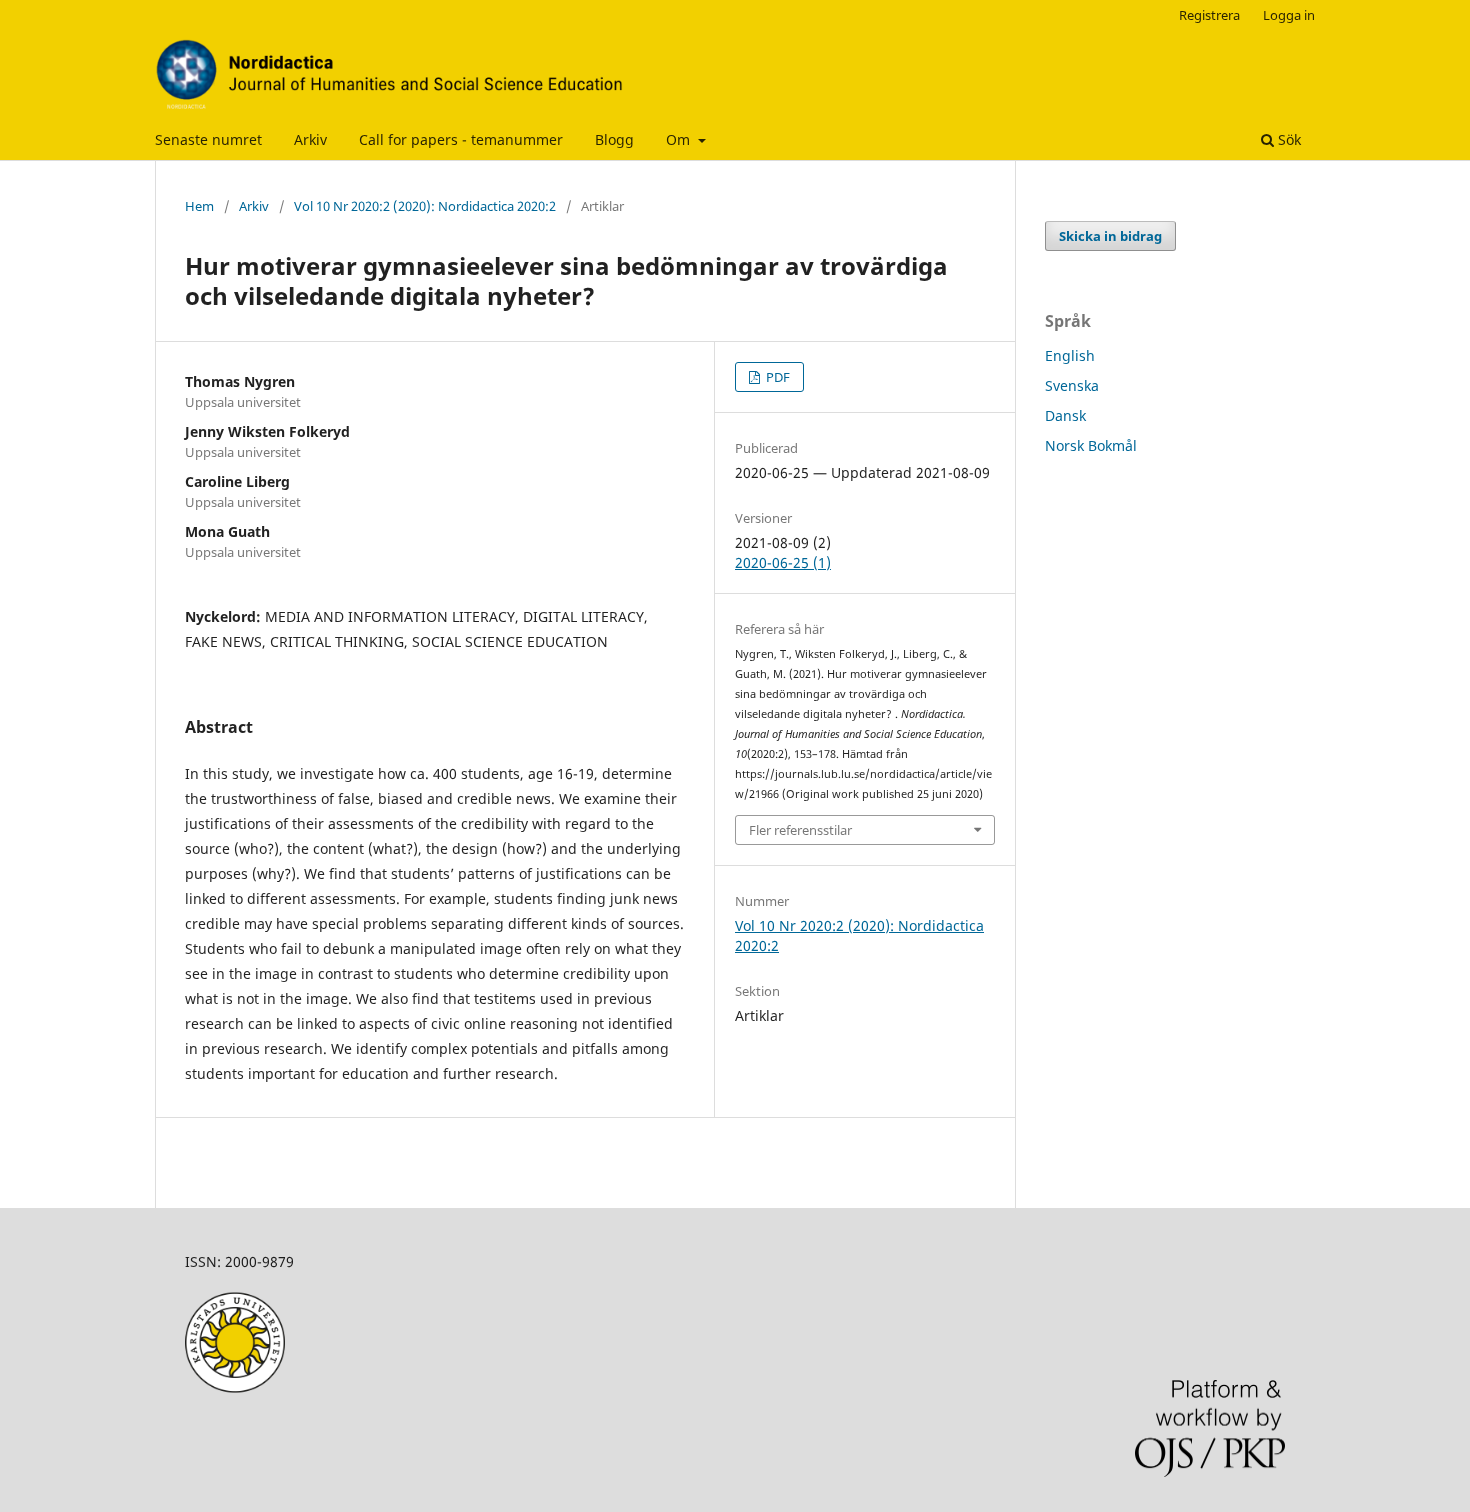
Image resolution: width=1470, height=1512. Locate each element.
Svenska (1072, 385)
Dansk (1065, 415)
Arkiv (310, 139)
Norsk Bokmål (1091, 445)
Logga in (1289, 15)
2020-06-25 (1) (783, 562)
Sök (1287, 139)
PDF (776, 377)
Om (680, 139)
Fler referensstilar (800, 830)
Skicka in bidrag (1110, 236)
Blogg (614, 139)
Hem (199, 206)
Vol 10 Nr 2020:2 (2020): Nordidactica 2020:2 (425, 206)
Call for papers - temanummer (461, 139)
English (1070, 355)
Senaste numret (208, 139)
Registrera (1209, 15)
